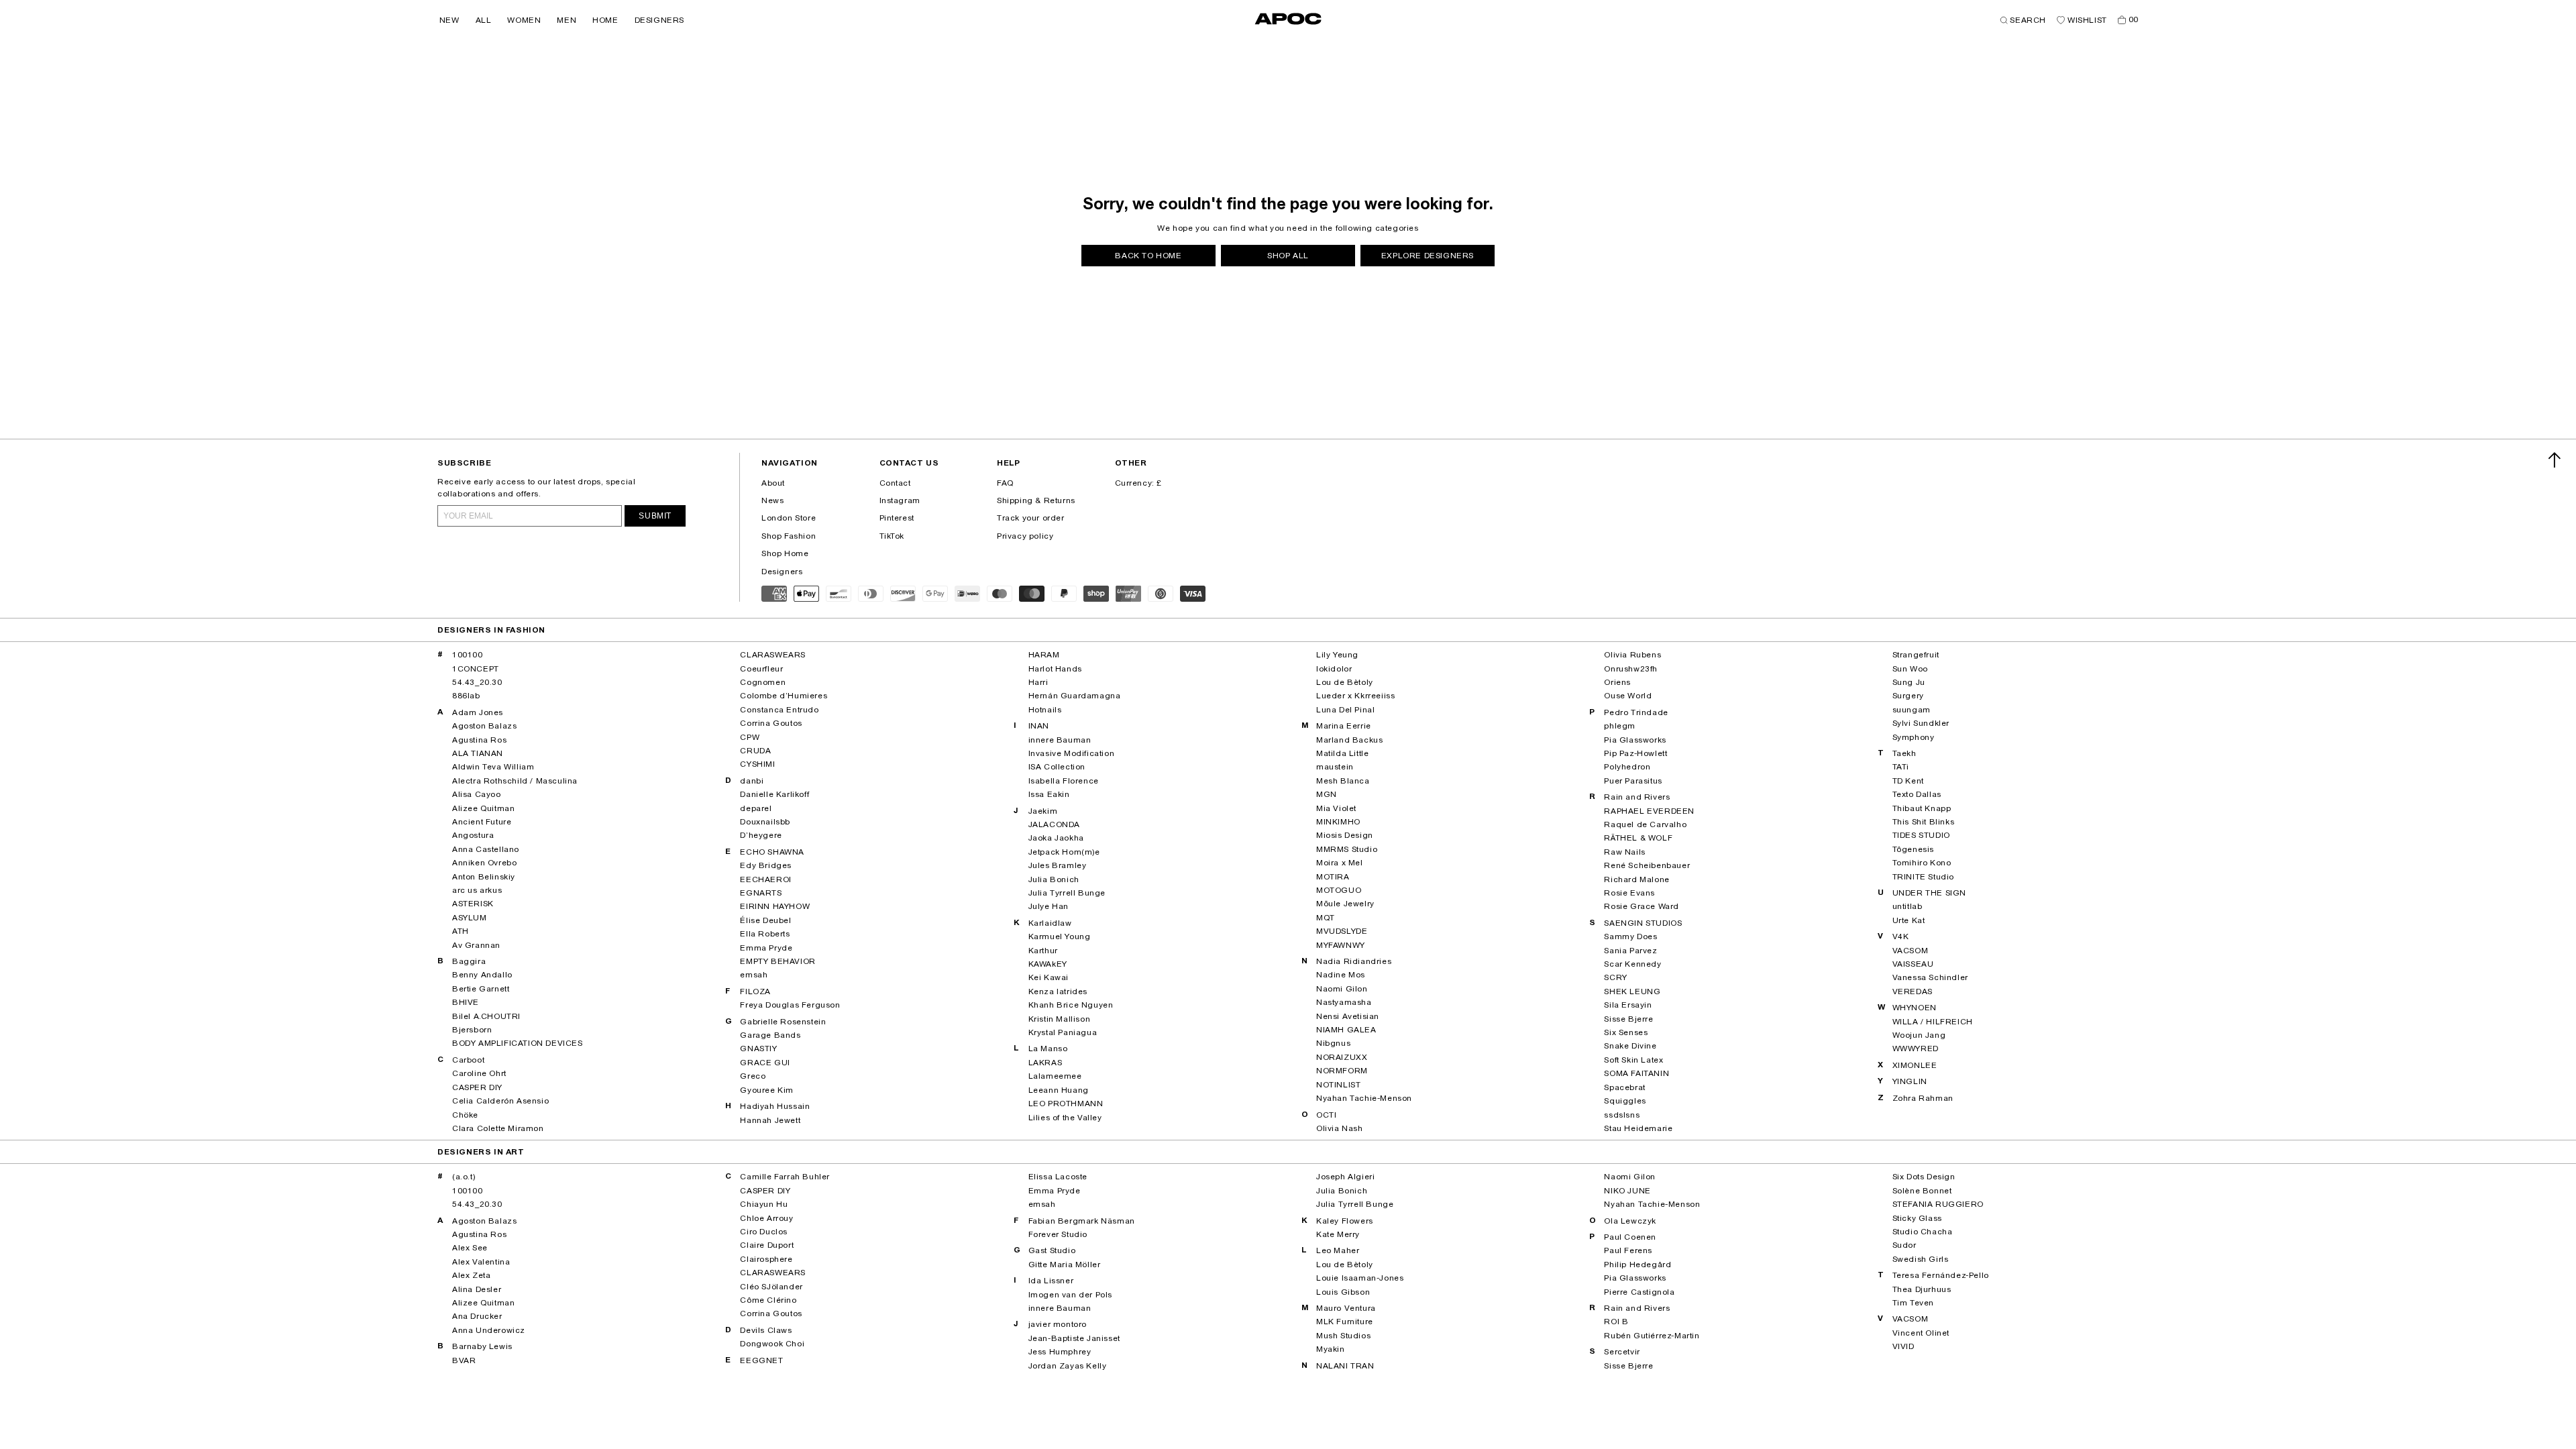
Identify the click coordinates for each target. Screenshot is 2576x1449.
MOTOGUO (1339, 890)
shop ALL (1288, 256)
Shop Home (785, 553)
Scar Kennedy (1632, 964)
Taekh (1904, 753)
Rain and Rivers (1637, 797)
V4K (1901, 936)
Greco (753, 1076)
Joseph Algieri (1345, 1177)
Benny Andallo (482, 975)
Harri (1038, 682)
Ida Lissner (1051, 1281)
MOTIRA (1333, 877)
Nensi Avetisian (1348, 1016)
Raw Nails (1624, 852)
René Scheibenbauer (1647, 865)
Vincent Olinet (1921, 1333)
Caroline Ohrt (479, 1073)
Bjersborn (472, 1030)
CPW (750, 737)
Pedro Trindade (1636, 712)
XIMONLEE (1915, 1065)
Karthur (1043, 951)
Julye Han (1049, 906)
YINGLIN (1910, 1081)
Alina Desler (477, 1289)
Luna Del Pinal (1345, 710)
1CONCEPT (476, 669)
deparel (756, 808)
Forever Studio (1058, 1234)
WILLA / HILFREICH (1933, 1022)
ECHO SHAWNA (772, 852)
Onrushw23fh (1631, 669)
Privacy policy (1025, 536)
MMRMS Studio (1347, 849)
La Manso (1048, 1049)
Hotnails (1045, 710)
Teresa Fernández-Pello (1941, 1275)
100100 (468, 655)
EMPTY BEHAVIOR (777, 961)
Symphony (1914, 737)
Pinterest (897, 518)
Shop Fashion (789, 536)
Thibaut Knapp (1922, 808)
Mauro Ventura (1346, 1308)
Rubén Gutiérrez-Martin (1652, 1336)
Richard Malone (1636, 879)
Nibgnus (1333, 1043)
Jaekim (1043, 811)
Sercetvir (1622, 1352)
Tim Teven (1913, 1303)
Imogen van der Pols (1070, 1295)
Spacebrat (1624, 1087)
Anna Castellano (486, 849)
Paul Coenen (1630, 1237)
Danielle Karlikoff (774, 794)
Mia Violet (1336, 808)
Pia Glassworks (1635, 740)
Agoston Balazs (484, 726)
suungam (1912, 710)
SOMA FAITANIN (1636, 1073)
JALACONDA (1054, 824)
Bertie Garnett (481, 989)
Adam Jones (478, 712)
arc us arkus (477, 890)
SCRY (1615, 977)
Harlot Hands (1055, 669)
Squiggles (1625, 1101)
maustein (1335, 767)
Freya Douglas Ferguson (790, 1005)
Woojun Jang (1919, 1035)
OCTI (1326, 1115)
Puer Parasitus (1633, 781)
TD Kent (1908, 781)
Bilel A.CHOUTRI (486, 1016)
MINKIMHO (1338, 822)
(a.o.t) (464, 1177)
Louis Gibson (1343, 1292)
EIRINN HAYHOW (775, 906)
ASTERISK (473, 904)
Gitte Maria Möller (1065, 1265)
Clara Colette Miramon (498, 1128)
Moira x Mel (1340, 863)
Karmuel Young (1060, 936)
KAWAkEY (1048, 964)
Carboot (468, 1060)
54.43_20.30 (477, 682)
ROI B (1616, 1322)
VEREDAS (1913, 991)
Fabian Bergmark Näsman (1082, 1221)
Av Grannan (476, 945)
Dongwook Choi (772, 1344)
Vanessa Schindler (1930, 977)
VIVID (1903, 1346)
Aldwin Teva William (493, 767)
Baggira (469, 961)
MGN (1327, 794)
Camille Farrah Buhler (785, 1177)
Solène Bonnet (1922, 1191)
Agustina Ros (479, 740)
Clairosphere (766, 1259)
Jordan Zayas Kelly (1068, 1366)
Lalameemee (1055, 1076)
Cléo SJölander (771, 1287)
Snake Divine (1630, 1046)
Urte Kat (1909, 920)
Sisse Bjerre (1628, 1019)
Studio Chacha (1923, 1232)
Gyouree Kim (767, 1090)
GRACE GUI (765, 1063)
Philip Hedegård (1638, 1265)
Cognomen (763, 682)
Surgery (1908, 696)
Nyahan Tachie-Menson (1364, 1098)
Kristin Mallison (1060, 1019)
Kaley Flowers (1345, 1221)
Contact (895, 483)
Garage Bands (770, 1035)
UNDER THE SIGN (1929, 893)
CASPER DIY (477, 1087)
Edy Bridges (766, 865)
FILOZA (755, 991)
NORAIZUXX (1342, 1057)
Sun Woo (1910, 669)
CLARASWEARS (773, 655)
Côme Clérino (768, 1300)
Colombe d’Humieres (784, 696)
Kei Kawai (1049, 977)
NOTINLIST (1338, 1085)
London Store (789, 518)
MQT (1326, 918)
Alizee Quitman (483, 808)
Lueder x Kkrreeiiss (1355, 696)
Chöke (465, 1115)
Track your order (1031, 518)
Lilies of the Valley (1065, 1118)
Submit (655, 516)
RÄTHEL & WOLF (1638, 838)
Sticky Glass (1917, 1218)
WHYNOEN (1915, 1008)
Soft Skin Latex (1633, 1060)
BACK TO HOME (1148, 256)
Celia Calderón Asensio (500, 1101)
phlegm (1620, 726)
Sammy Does (1630, 936)
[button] (449, 20)
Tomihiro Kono (1922, 863)
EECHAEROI (765, 879)
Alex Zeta (471, 1275)
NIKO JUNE (1627, 1191)
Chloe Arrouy (766, 1218)
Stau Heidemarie (1638, 1128)
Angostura (473, 835)
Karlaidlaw (1050, 923)
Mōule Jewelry (1345, 904)
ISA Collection (1057, 767)
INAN (1039, 726)
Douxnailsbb (765, 822)
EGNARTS (761, 893)
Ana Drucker (477, 1316)
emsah (754, 975)
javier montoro (1058, 1324)
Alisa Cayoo (477, 794)
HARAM (1044, 655)
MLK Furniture (1345, 1322)
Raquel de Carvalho (1645, 824)
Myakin (1331, 1349)
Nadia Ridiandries (1354, 961)
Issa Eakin (1049, 794)
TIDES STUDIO (1921, 835)
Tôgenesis (1913, 849)
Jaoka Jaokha (1056, 838)
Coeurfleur (761, 669)
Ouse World (1628, 696)
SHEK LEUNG (1632, 991)
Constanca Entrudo (779, 710)
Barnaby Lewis (482, 1346)
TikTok (892, 536)
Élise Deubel (765, 920)
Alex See (470, 1248)
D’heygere (761, 835)
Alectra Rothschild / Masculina (515, 781)
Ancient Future (482, 822)
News (772, 500)
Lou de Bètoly (1345, 682)
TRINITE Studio (1923, 877)
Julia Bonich (1054, 879)
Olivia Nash (1340, 1128)
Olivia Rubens (1632, 655)
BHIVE (466, 1002)
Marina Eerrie (1344, 726)
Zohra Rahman (1923, 1098)
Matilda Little (1342, 753)
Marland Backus (1349, 740)
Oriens (1617, 682)
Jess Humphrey (1060, 1352)
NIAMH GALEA (1346, 1030)
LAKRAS (1045, 1063)
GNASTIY (758, 1049)
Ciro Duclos (764, 1232)
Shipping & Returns (1036, 500)
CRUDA (755, 751)
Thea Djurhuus (1922, 1289)
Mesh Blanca (1343, 781)
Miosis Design (1345, 835)
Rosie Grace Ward (1642, 906)
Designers (782, 572)
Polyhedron (1627, 767)
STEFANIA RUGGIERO (1938, 1204)
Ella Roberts (765, 934)
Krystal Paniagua (1063, 1032)
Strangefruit (1916, 655)
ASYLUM (470, 918)
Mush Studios (1343, 1336)
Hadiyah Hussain (775, 1106)
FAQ (1005, 483)
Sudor (1904, 1245)
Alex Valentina (481, 1262)
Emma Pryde (766, 948)
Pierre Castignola (1639, 1292)
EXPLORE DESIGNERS (1428, 256)
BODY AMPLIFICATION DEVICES (518, 1043)
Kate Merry (1338, 1234)
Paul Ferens (1628, 1250)
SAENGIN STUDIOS (1643, 923)
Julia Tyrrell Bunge (1067, 893)
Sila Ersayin (1628, 1005)
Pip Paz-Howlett (1635, 753)
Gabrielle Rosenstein (783, 1022)
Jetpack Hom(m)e (1064, 852)
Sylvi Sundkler (1921, 723)
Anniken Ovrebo (484, 863)
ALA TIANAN (478, 753)
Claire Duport (767, 1245)
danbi (752, 781)
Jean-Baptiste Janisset (1074, 1338)
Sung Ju (1909, 682)
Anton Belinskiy (484, 877)
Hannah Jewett (770, 1120)
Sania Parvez (1630, 951)
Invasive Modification (1072, 753)
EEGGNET (761, 1360)
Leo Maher (1338, 1250)
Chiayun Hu (764, 1204)
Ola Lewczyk (1630, 1221)
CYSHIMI (757, 764)
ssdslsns (1622, 1115)
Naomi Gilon (1342, 989)
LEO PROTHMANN (1066, 1104)
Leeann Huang (1059, 1090)
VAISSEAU (1913, 964)
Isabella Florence (1064, 781)
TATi (1901, 767)
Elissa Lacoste (1058, 1177)
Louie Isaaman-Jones (1360, 1278)
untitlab (1908, 906)
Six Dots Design (1924, 1177)
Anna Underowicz (489, 1330)
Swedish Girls (1921, 1259)
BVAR (464, 1360)
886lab (466, 696)
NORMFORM (1342, 1071)
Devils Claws (766, 1330)
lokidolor (1334, 669)
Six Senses (1626, 1032)
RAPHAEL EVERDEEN (1649, 811)
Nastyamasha (1344, 1002)
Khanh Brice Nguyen (1071, 1005)
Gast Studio (1052, 1250)
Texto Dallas (1917, 794)
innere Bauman (1060, 740)
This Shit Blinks (1924, 822)
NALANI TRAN (1345, 1366)
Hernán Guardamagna (1075, 696)
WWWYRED (1916, 1049)
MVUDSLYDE (1342, 931)
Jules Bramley (1058, 865)
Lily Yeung (1337, 655)
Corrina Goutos (771, 723)
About (773, 483)
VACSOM (1911, 951)
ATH (461, 931)
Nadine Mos (1341, 975)
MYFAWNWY (1341, 945)
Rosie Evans (1629, 893)
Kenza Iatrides (1058, 991)
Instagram (900, 500)
